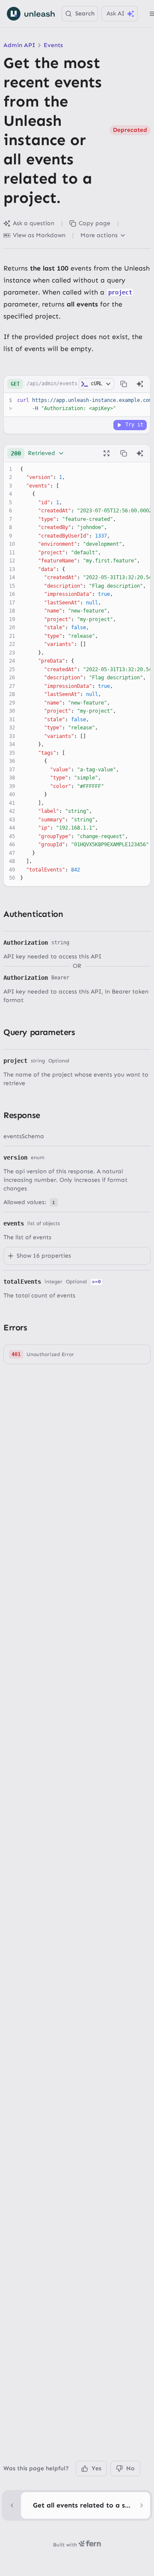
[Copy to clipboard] (124, 384)
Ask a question (34, 223)
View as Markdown (39, 235)
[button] (77, 1354)
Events (53, 45)
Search (85, 13)
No (130, 2468)
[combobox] (38, 453)
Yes (96, 2468)
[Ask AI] (140, 384)
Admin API (19, 45)
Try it (134, 425)
